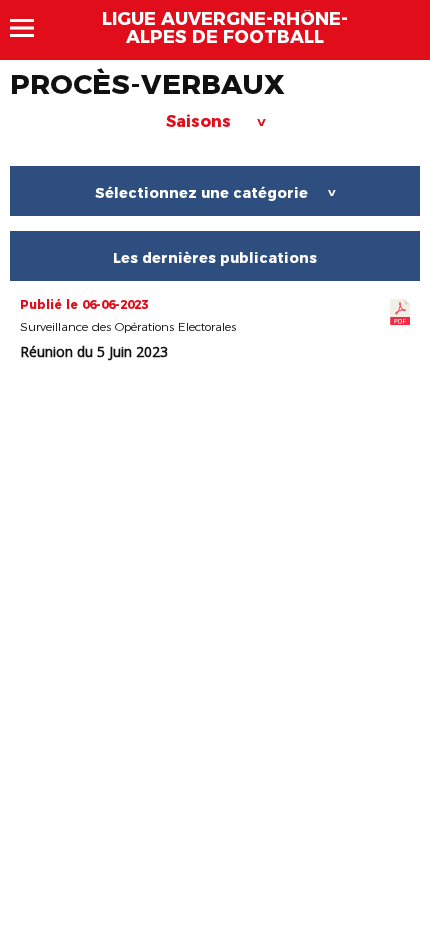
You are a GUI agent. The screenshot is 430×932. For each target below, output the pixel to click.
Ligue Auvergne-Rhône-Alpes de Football (225, 28)
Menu (31, 28)
